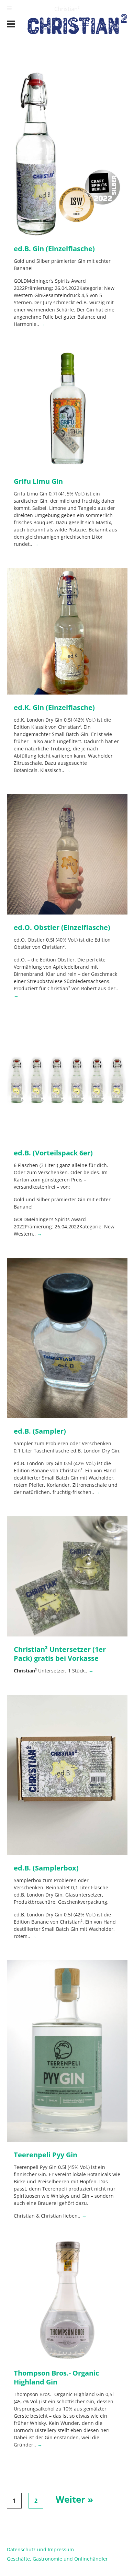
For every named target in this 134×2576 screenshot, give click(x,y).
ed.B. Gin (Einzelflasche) (54, 249)
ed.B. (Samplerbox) (46, 1868)
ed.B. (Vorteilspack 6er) (53, 1153)
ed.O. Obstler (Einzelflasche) (62, 927)
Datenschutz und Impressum (40, 2549)
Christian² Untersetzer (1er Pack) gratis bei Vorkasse (60, 1654)
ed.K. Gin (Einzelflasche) (54, 707)
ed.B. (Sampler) (40, 1431)
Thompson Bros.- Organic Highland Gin (56, 2377)
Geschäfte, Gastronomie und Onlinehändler (57, 2559)
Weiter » (74, 2499)
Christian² (67, 9)
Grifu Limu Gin (38, 481)
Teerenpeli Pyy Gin (46, 2155)
